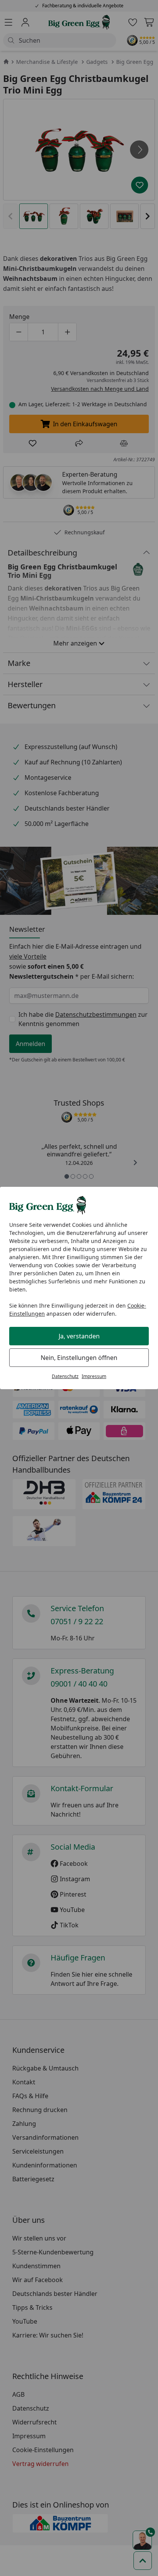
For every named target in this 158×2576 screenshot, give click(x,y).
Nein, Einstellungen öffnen (79, 1358)
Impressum (94, 1376)
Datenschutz (65, 1376)
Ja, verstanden (79, 1336)
